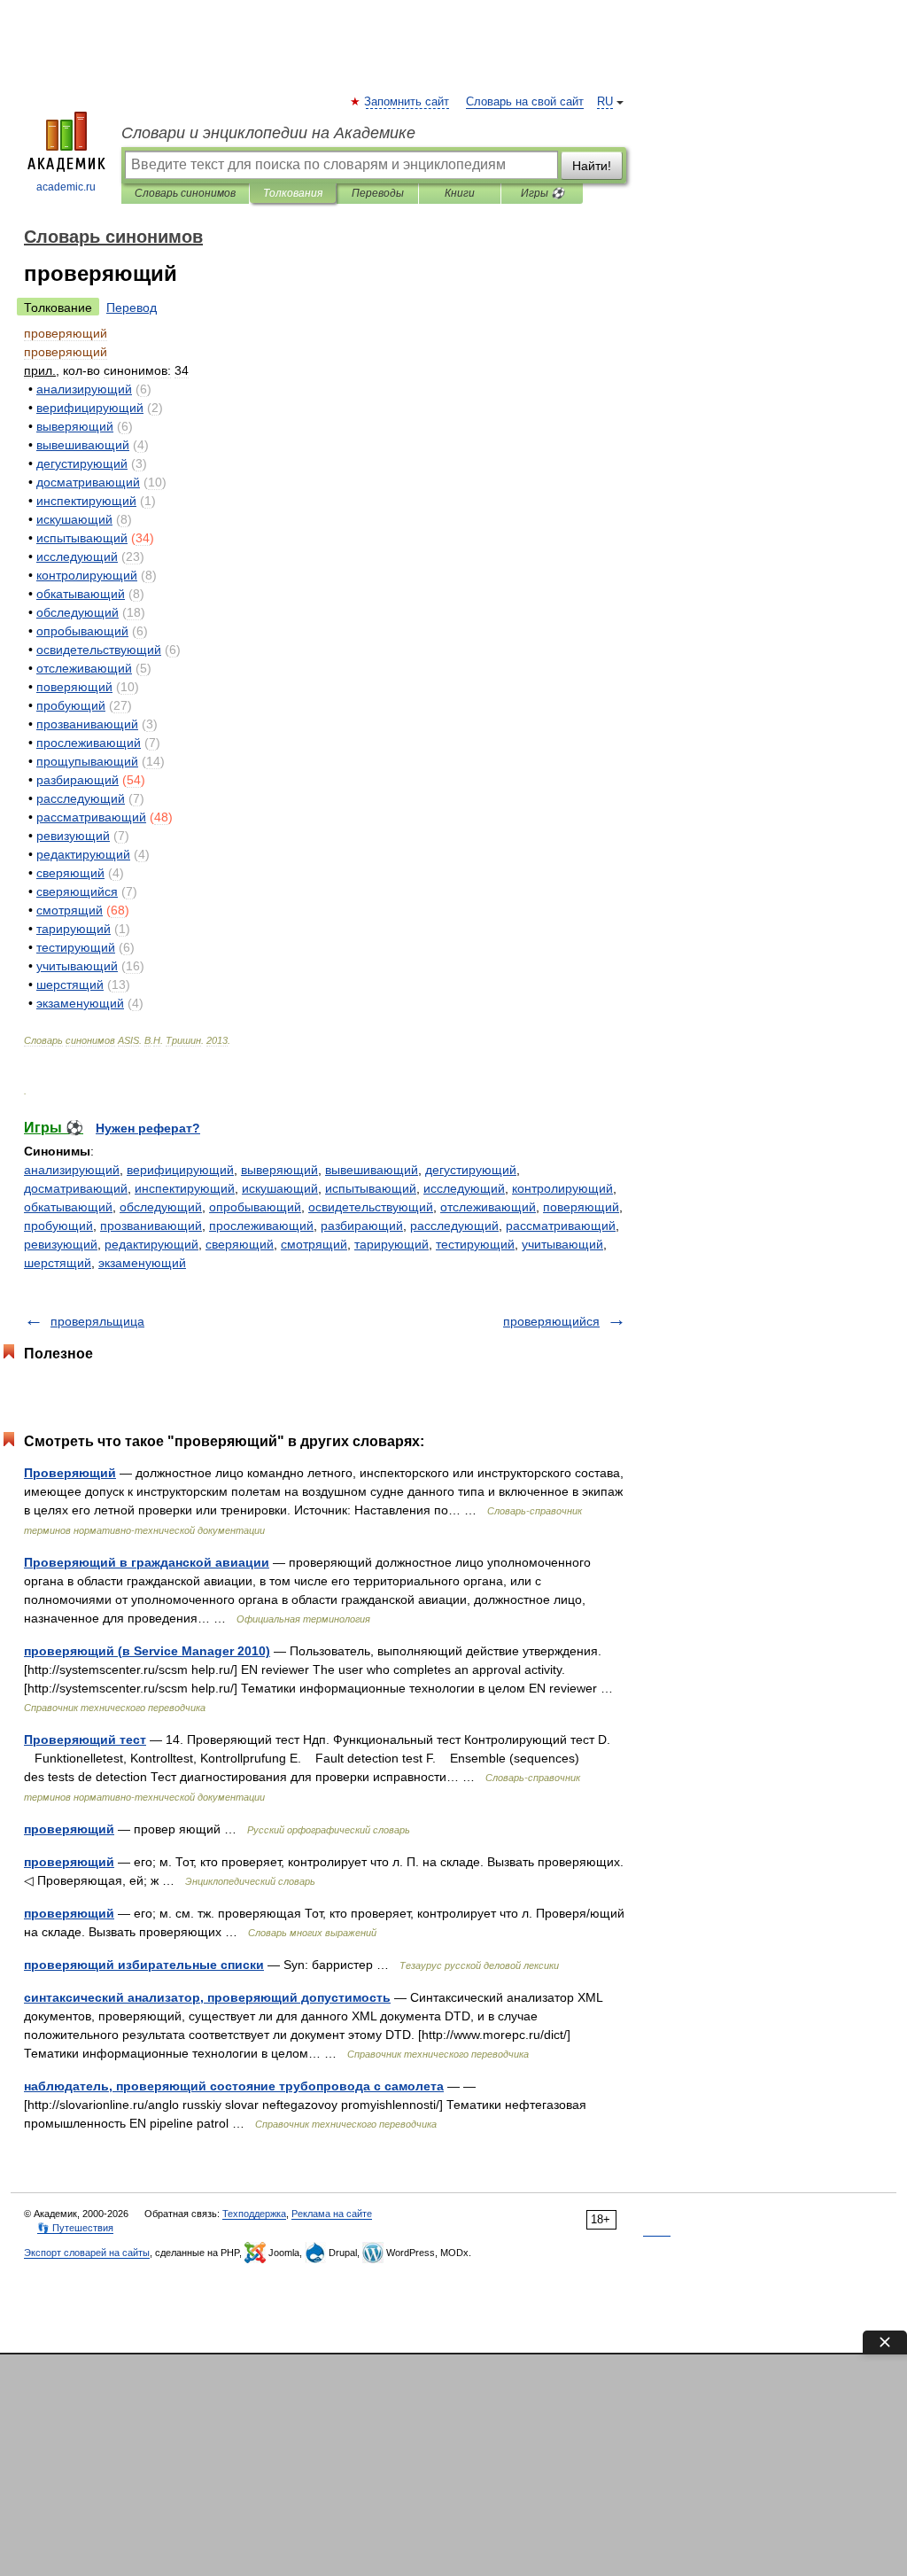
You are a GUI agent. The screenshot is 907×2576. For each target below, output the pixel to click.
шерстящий (58, 1263)
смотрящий (314, 1244)
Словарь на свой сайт (525, 102)
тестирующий (475, 1244)
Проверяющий (70, 1473)
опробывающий (255, 1207)
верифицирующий (180, 1170)
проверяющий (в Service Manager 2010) (147, 1651)
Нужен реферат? (148, 1128)
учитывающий (562, 1244)
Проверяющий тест (85, 1739)
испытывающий (371, 1188)
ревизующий (61, 1244)
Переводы (378, 193)
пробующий (58, 1226)
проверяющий (69, 1829)
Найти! (592, 166)
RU (605, 102)
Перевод (132, 307)
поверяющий (581, 1207)
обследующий (161, 1207)
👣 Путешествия (75, 2228)
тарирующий (391, 1244)
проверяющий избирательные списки (144, 1965)
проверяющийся (551, 1321)
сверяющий (240, 1244)
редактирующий (151, 1244)
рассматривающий (561, 1226)
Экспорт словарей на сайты (87, 2253)
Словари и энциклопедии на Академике (268, 133)
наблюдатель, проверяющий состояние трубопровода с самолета (234, 2086)
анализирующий (72, 1170)
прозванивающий (151, 1226)
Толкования (293, 193)
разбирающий (362, 1226)
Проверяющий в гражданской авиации (147, 1562)
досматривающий (76, 1188)
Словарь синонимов (185, 193)
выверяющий (279, 1170)
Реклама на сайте (332, 2214)
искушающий (280, 1188)
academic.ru (66, 187)
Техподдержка (254, 2214)
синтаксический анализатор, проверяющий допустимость (207, 1997)
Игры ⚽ (543, 193)
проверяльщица (97, 1321)
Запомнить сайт (407, 102)
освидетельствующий (371, 1207)
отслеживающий (488, 1207)
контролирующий (562, 1188)
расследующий (454, 1226)
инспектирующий (185, 1188)
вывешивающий (372, 1170)
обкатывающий (68, 1207)
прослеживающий (261, 1226)
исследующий (464, 1188)
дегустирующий (471, 1170)
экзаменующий (142, 1263)
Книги (460, 193)
